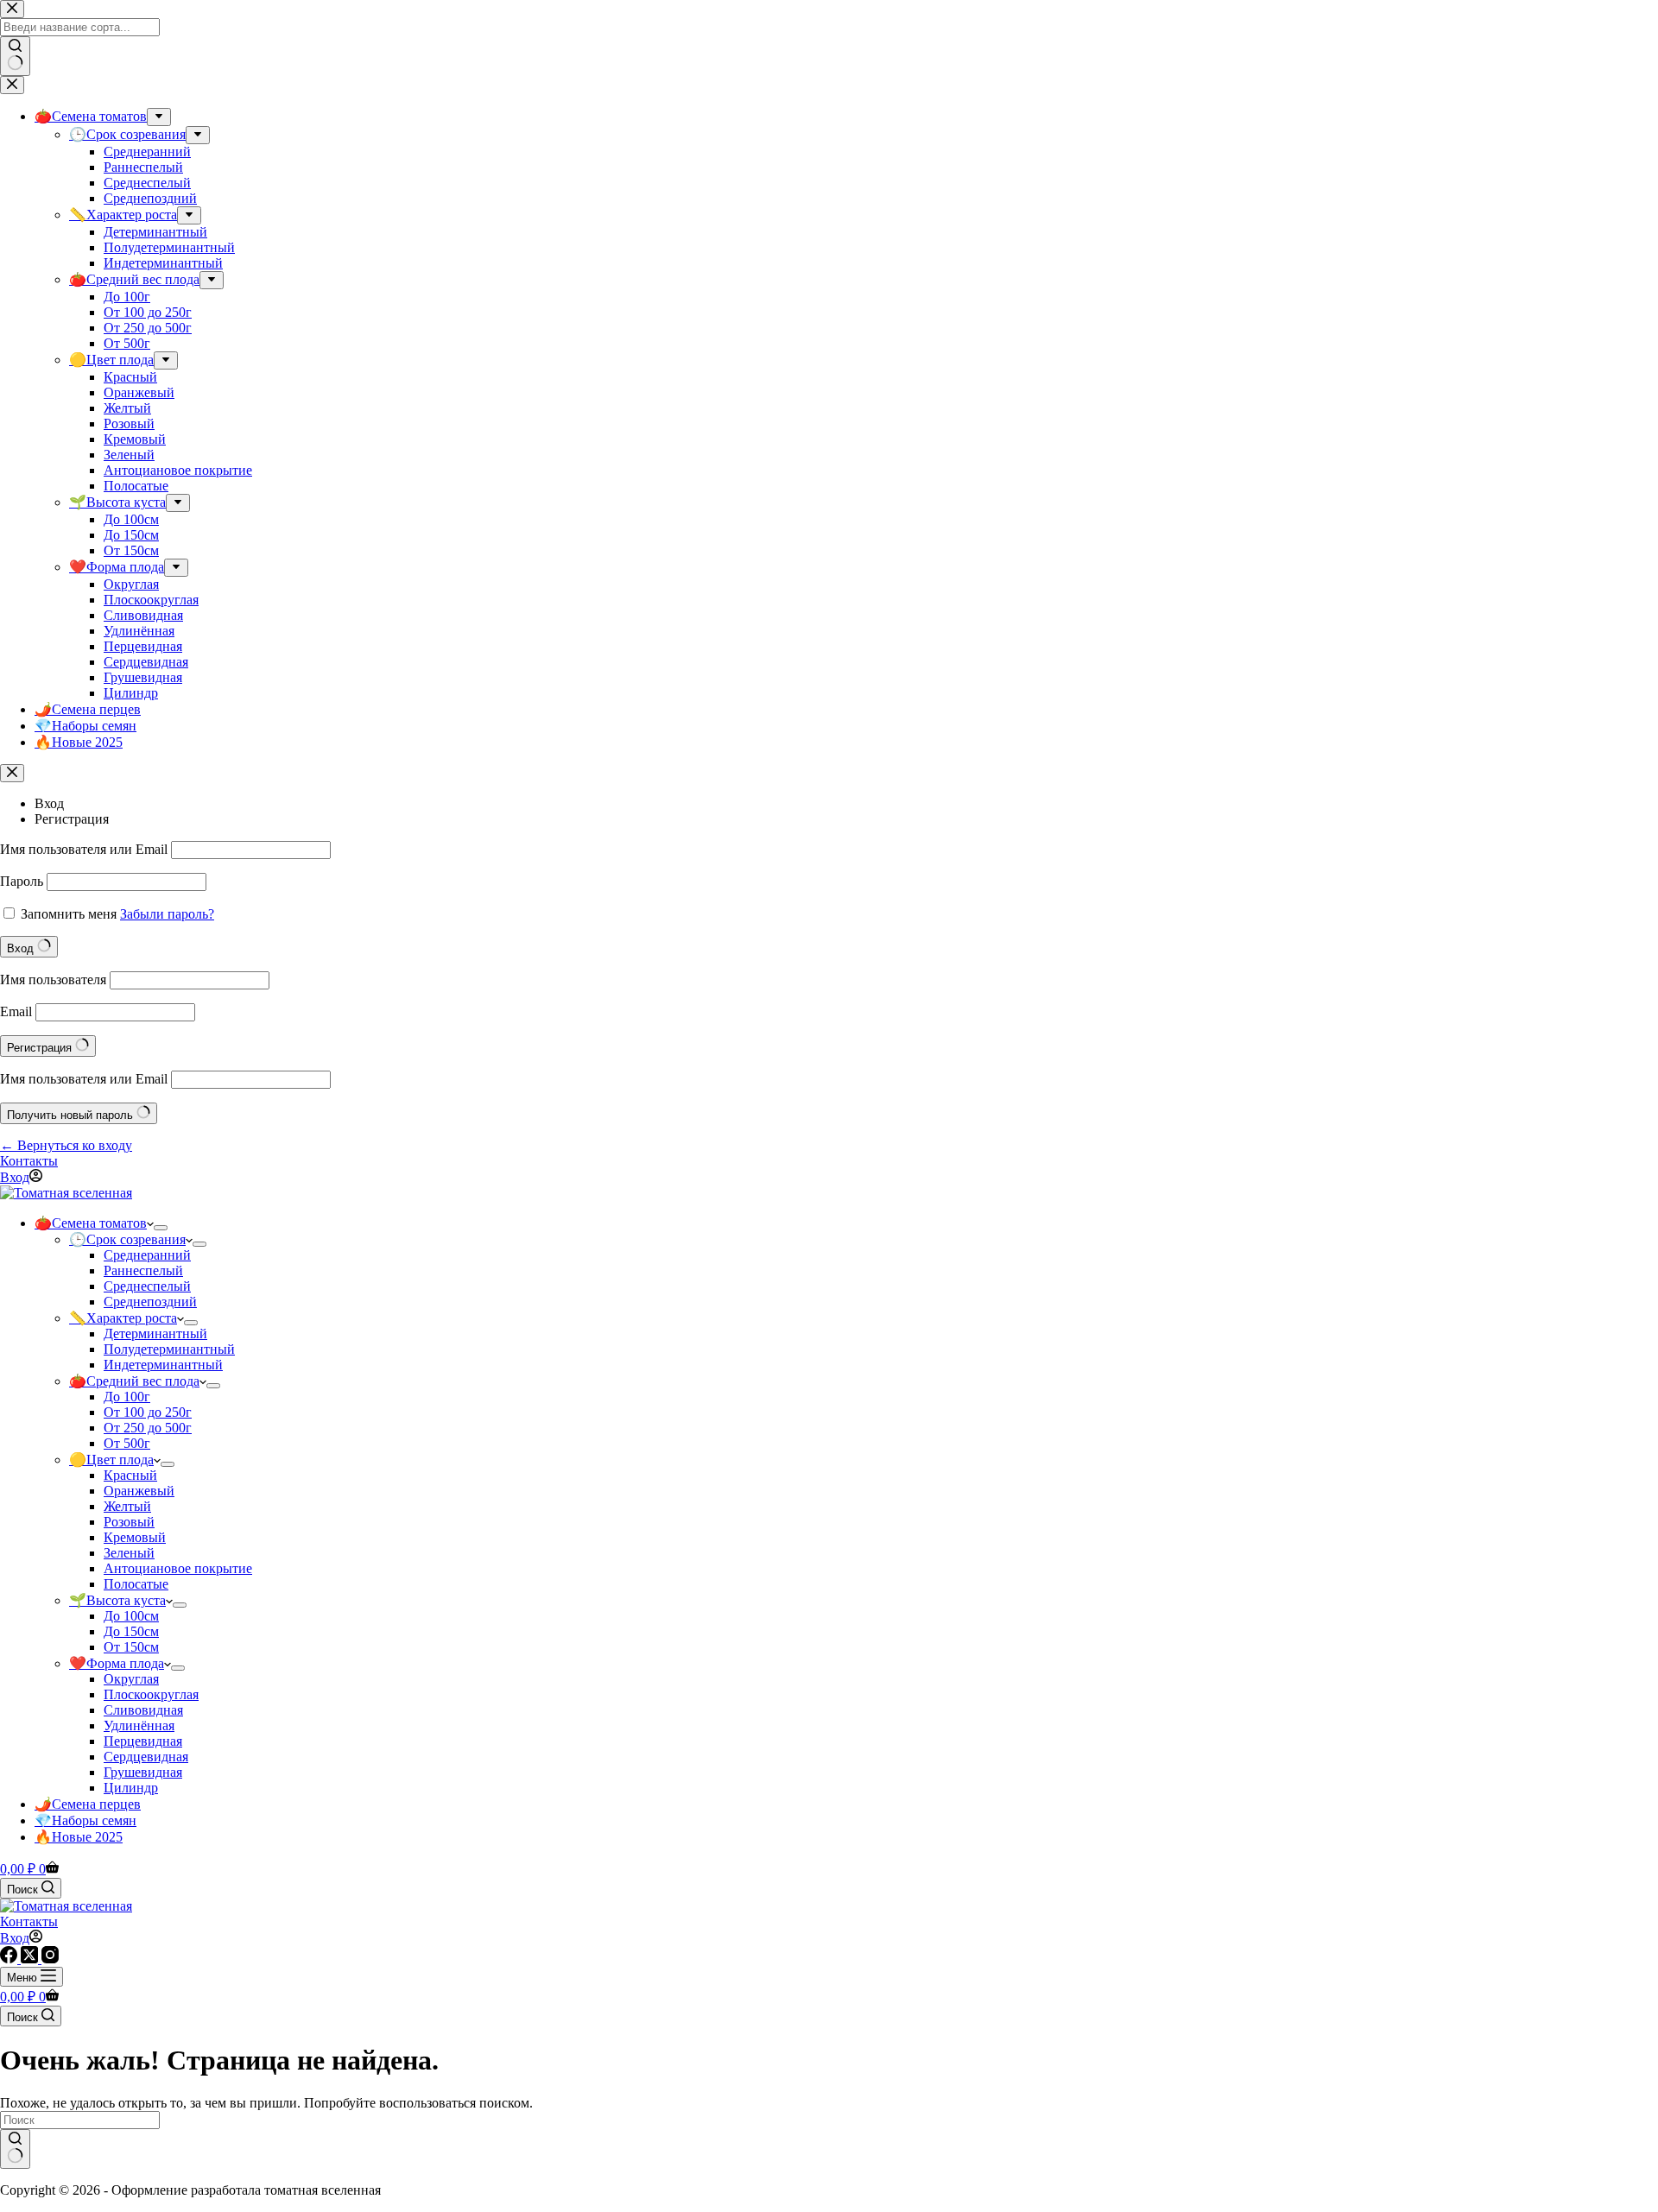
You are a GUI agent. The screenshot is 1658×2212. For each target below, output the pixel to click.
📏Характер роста (123, 1318)
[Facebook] (10, 1959)
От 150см (131, 1647)
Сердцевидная (146, 1757)
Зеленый (129, 1553)
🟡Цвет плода (111, 1460)
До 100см (131, 1616)
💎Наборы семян (85, 1820)
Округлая (131, 1679)
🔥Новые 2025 (79, 1837)
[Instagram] (50, 1959)
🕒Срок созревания (127, 1239)
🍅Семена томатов (91, 1223)
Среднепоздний (150, 1302)
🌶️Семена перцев (88, 1804)
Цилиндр (131, 1788)
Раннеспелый (143, 1270)
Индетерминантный (163, 1365)
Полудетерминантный (169, 1349)
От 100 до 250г (148, 1412)
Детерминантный (155, 1334)
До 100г (127, 1397)
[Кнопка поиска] (15, 2149)
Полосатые (136, 1584)
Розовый (129, 1522)
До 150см (131, 1631)
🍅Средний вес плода (134, 1381)
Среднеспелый (147, 1286)
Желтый (127, 1506)
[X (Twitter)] (31, 1959)
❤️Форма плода (117, 1663)
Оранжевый (139, 1491)
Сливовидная (143, 1710)
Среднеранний (147, 1255)
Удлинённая (139, 1725)
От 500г (127, 1443)
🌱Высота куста (117, 1600)
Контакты (29, 1161)
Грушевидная (143, 1772)
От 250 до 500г (148, 1428)
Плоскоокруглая (151, 1694)
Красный (130, 1475)
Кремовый (135, 1537)
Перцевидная (143, 1741)
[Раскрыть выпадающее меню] (161, 1228)
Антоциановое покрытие (178, 1568)
